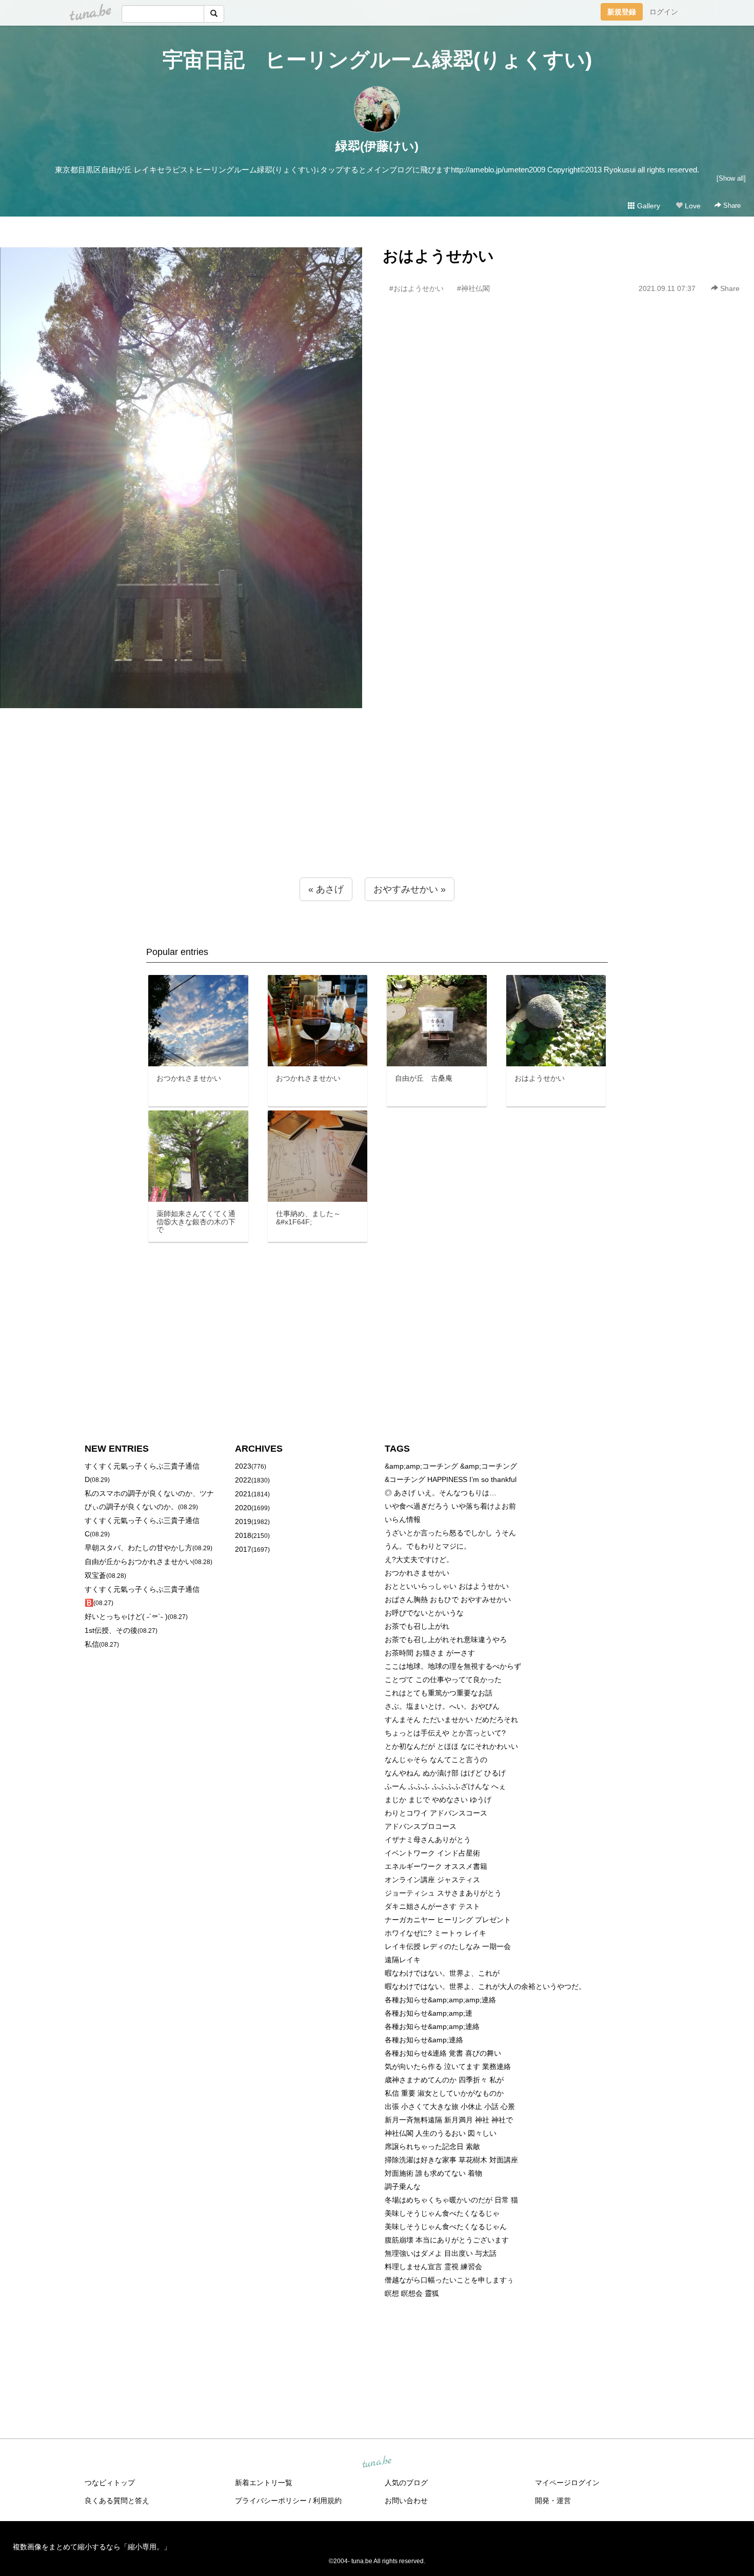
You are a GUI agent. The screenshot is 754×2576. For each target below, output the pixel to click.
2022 (243, 1480)
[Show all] (731, 178)
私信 (92, 1644)
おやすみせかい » (410, 889)
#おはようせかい (416, 288)
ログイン (664, 12)
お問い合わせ (406, 2501)
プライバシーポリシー (271, 2501)
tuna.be (376, 2463)
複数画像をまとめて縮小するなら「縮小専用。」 (92, 2547)
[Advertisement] (377, 813)
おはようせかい (438, 256)
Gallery (648, 206)
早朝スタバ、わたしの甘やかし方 (138, 1548)
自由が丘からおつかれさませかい (138, 1562)
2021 (243, 1494)
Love (692, 206)
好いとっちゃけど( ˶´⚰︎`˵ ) (126, 1616)
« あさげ (326, 889)
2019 (243, 1521)
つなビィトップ (110, 2483)
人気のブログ (406, 2483)
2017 (243, 1549)
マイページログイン (567, 2483)
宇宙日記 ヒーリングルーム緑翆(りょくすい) (377, 60)
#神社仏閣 (473, 288)
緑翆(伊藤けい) (377, 146)
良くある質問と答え (117, 2501)
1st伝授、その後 (111, 1630)
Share (731, 206)
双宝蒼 (95, 1575)
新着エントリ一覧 (264, 2483)
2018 (243, 1535)
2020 (243, 1508)
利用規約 (327, 2501)
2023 (243, 1466)
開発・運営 (553, 2501)
